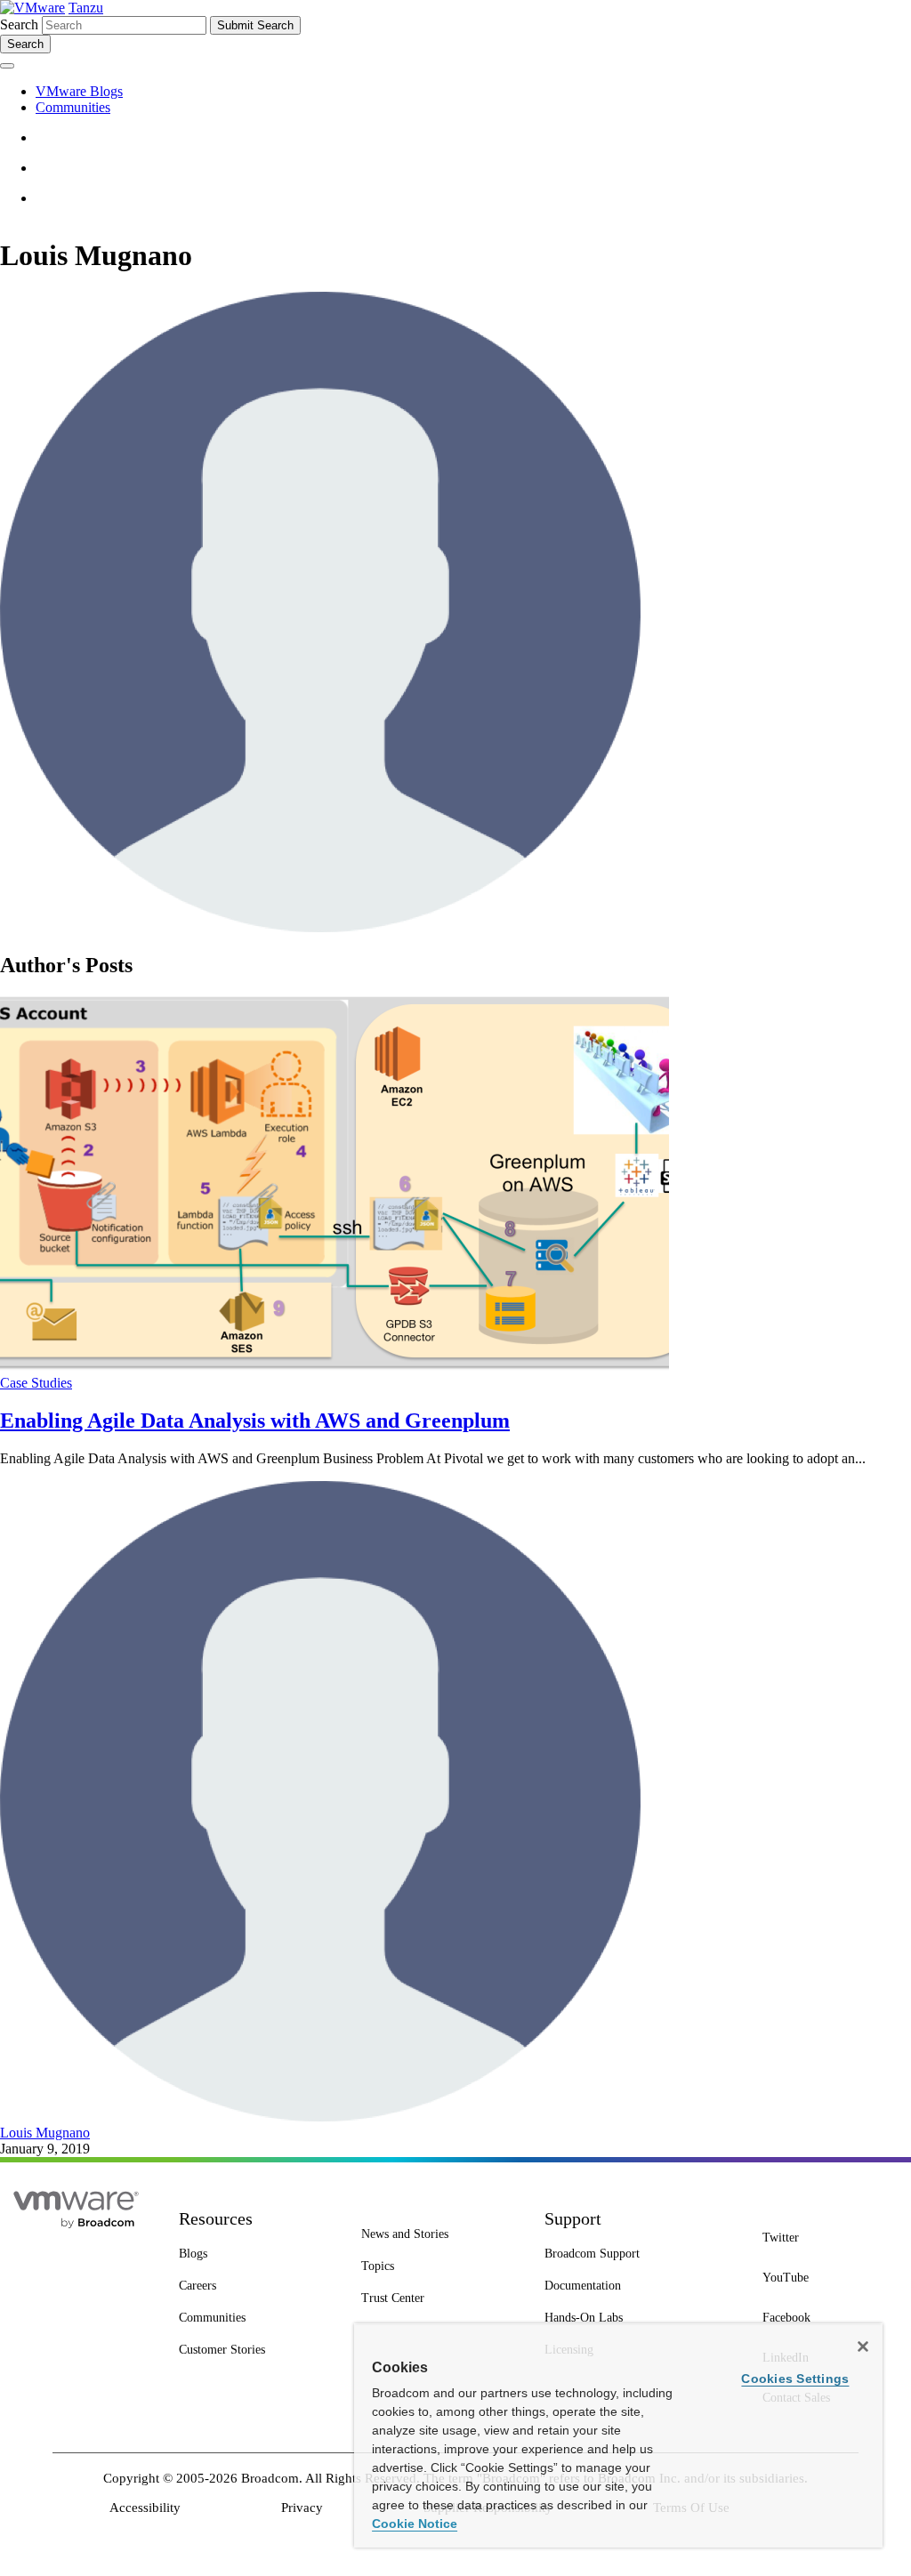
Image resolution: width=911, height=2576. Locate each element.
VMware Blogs (79, 91)
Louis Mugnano (45, 2133)
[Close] (863, 2347)
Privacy (302, 2508)
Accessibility (145, 2508)
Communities (73, 107)
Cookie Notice (415, 2524)
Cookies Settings (795, 2379)
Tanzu (86, 8)
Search (19, 24)
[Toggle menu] (7, 66)
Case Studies (36, 1383)
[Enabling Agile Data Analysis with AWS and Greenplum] (335, 1367)
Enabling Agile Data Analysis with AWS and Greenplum (255, 1421)
